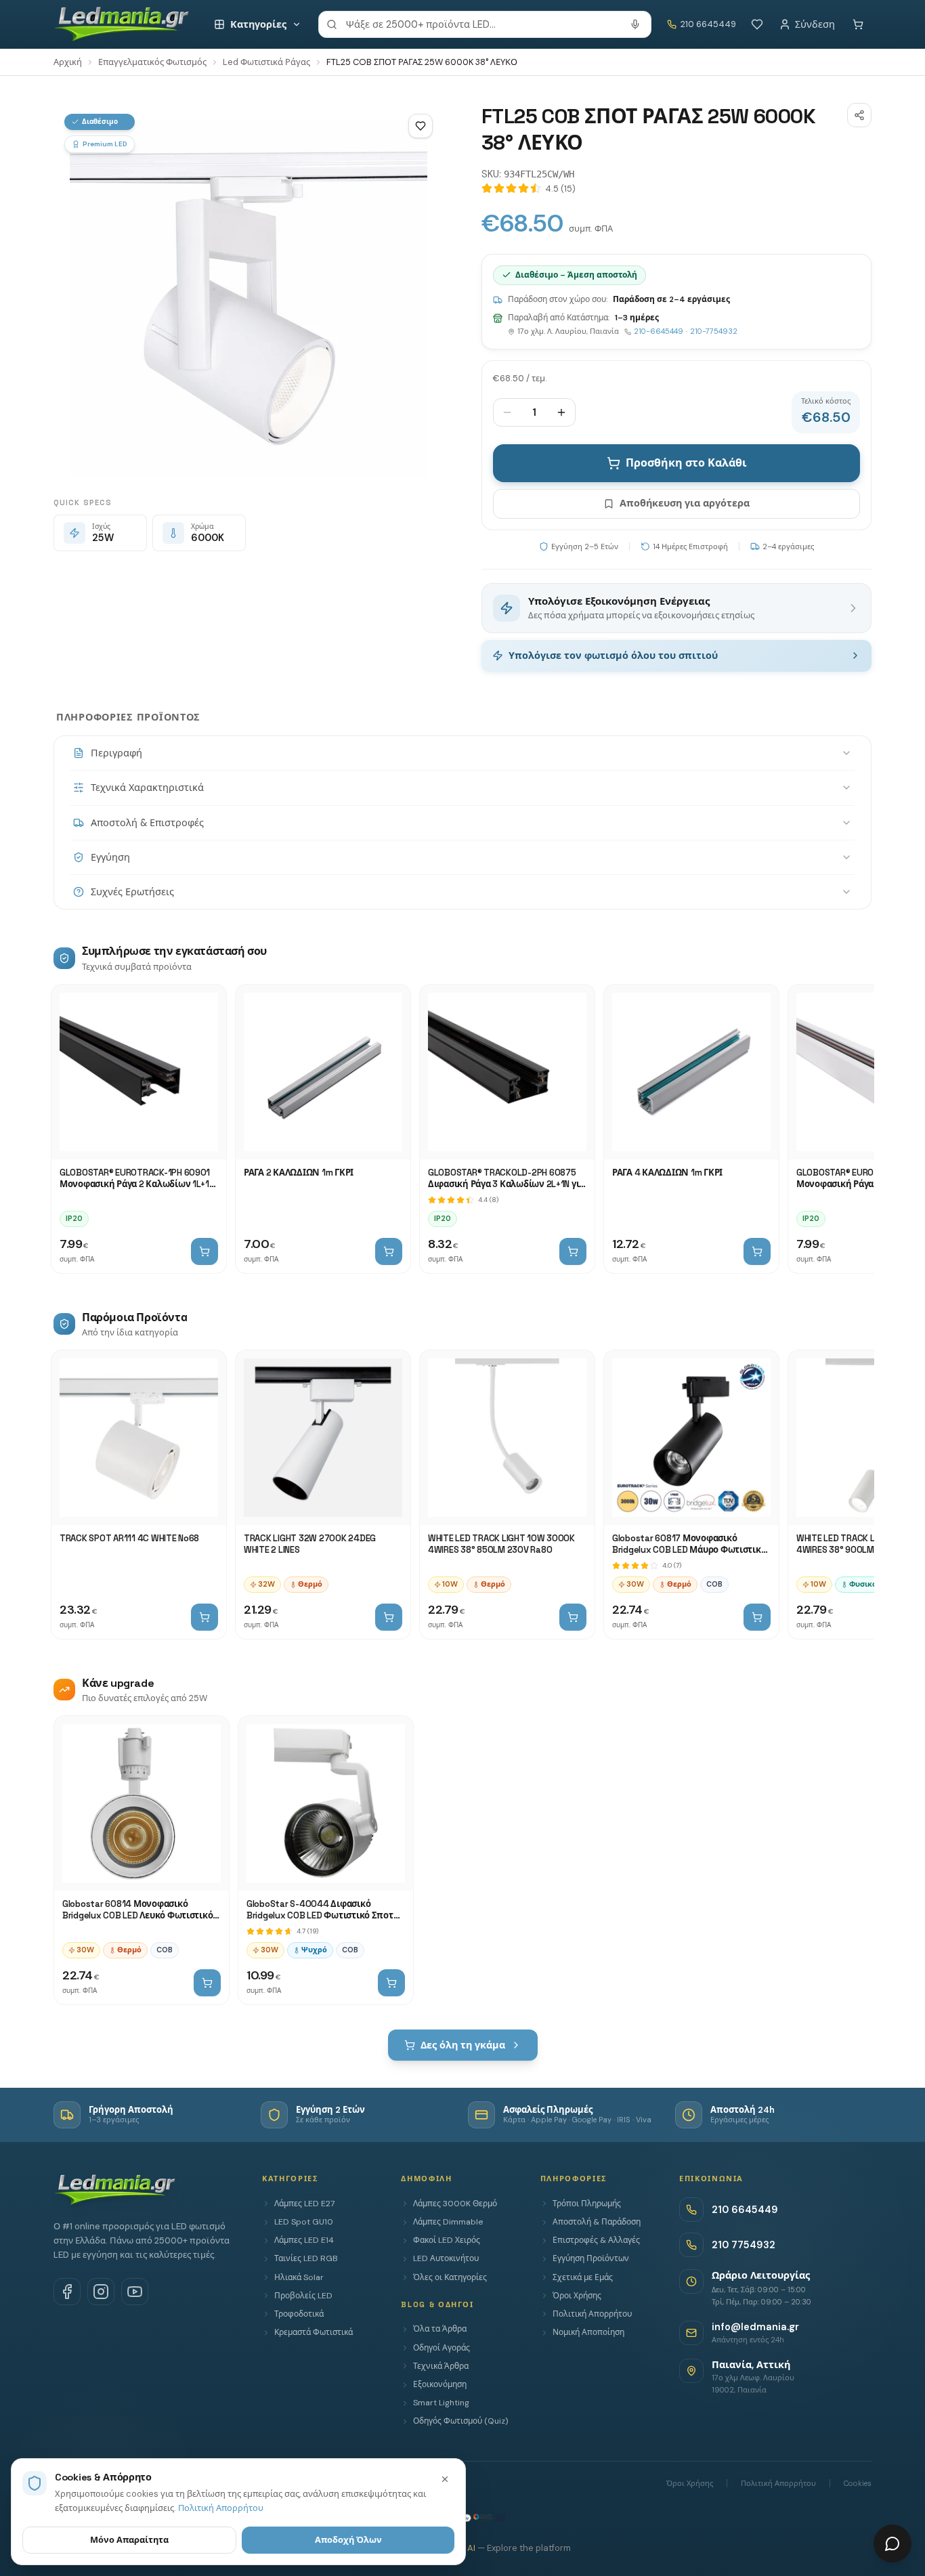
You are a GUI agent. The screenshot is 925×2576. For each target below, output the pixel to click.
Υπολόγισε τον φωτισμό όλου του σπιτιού (613, 656)
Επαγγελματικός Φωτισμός (152, 62)
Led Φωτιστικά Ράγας (266, 62)
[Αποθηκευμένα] (757, 24)
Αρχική (68, 62)
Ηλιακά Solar (299, 2277)
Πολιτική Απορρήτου (592, 2314)
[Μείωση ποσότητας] (507, 412)
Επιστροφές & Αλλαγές (596, 2240)
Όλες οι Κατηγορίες (450, 2277)
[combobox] (485, 24)
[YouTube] (135, 2292)
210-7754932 (714, 331)
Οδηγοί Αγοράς (442, 2348)
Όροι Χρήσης (577, 2296)
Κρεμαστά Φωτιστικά (314, 2332)
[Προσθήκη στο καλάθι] (205, 1251)
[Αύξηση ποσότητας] (561, 412)
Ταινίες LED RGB (306, 2258)
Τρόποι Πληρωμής (587, 2204)
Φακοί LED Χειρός (447, 2240)
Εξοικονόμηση (440, 2384)
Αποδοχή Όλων (348, 2540)
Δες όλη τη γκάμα (463, 2045)
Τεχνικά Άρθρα (441, 2366)
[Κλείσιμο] (445, 2479)
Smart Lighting (441, 2403)
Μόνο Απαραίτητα (129, 2540)
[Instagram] (101, 2292)
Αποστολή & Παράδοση (597, 2222)
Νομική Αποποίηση (588, 2332)
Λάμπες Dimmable (448, 2222)
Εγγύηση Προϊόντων (591, 2258)
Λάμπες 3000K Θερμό (455, 2204)
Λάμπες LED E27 (304, 2204)
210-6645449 (659, 331)
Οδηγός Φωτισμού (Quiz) (460, 2421)
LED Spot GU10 (304, 2222)
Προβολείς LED (303, 2296)
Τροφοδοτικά (299, 2314)
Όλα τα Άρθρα (440, 2329)
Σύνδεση (815, 24)
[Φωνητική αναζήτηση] (635, 24)
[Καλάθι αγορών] (858, 24)
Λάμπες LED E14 (304, 2240)
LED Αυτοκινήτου (446, 2258)
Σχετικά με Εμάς (583, 2277)
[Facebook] (67, 2292)
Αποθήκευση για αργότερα (685, 503)
